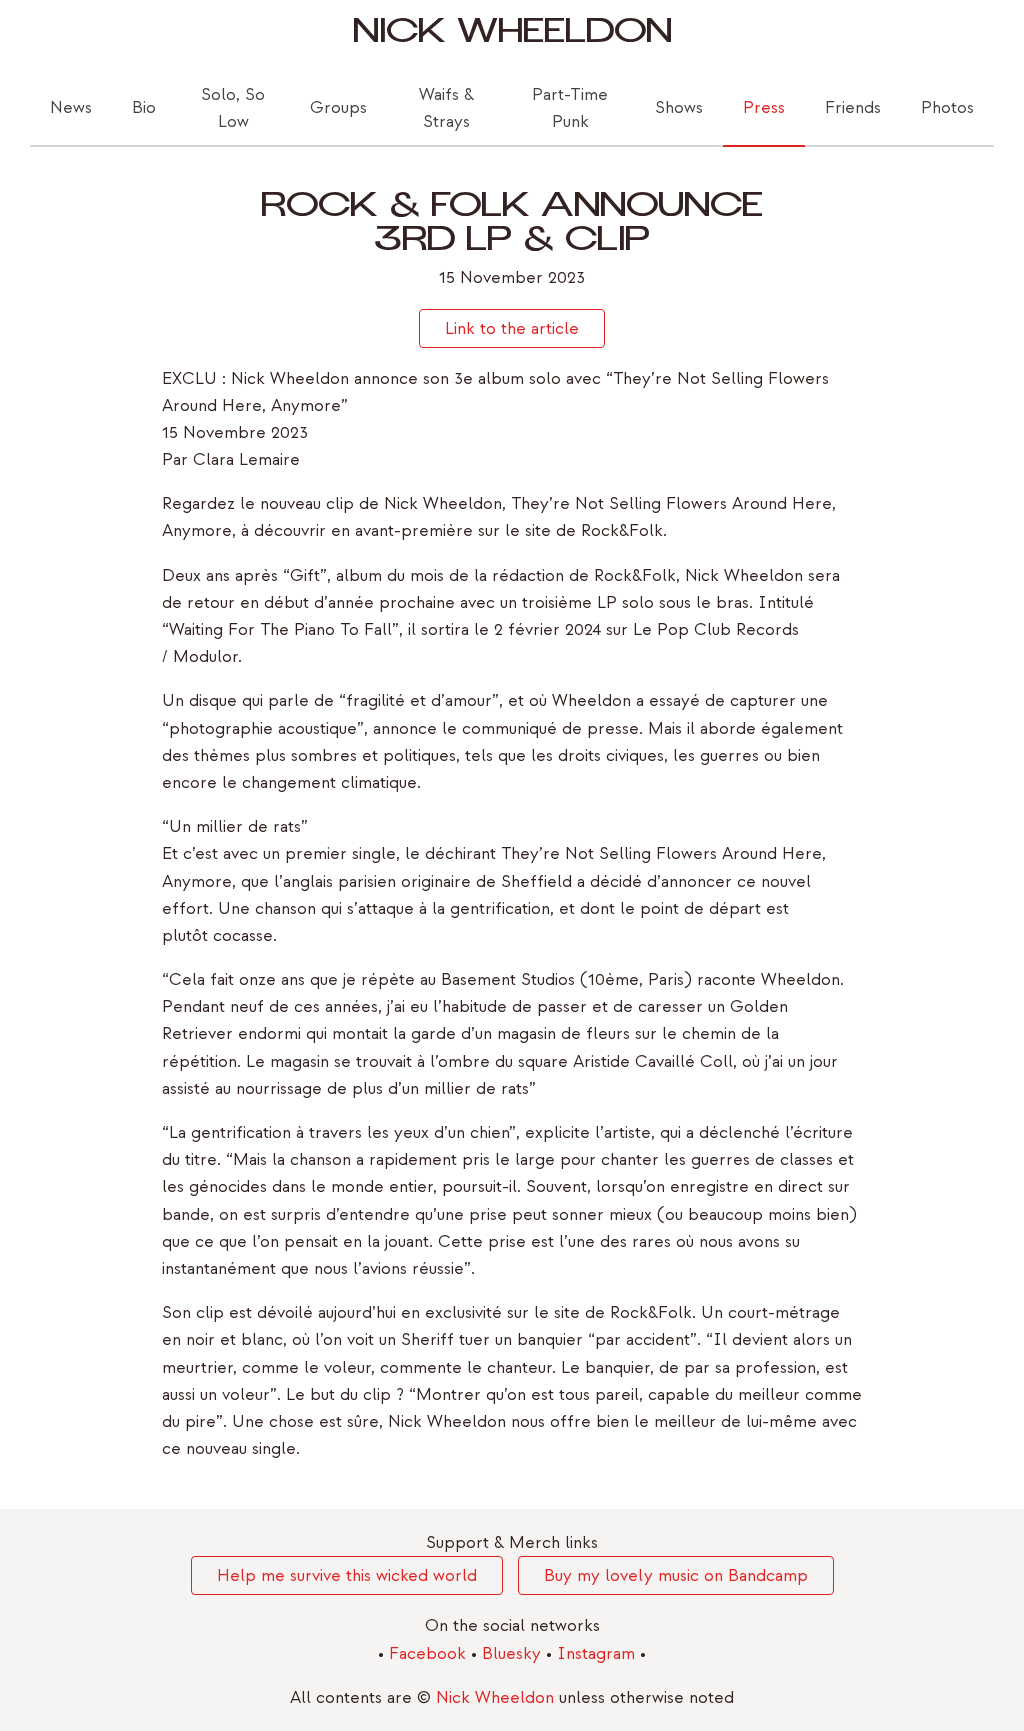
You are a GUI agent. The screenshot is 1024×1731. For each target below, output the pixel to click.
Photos (947, 107)
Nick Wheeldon (512, 36)
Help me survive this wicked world (347, 1575)
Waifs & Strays (446, 108)
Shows (679, 107)
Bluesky (514, 1653)
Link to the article (512, 328)
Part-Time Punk (570, 108)
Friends (853, 107)
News (71, 107)
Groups (338, 107)
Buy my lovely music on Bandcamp (676, 1575)
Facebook (430, 1653)
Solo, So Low (233, 108)
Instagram (598, 1653)
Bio (144, 107)
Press (764, 107)
